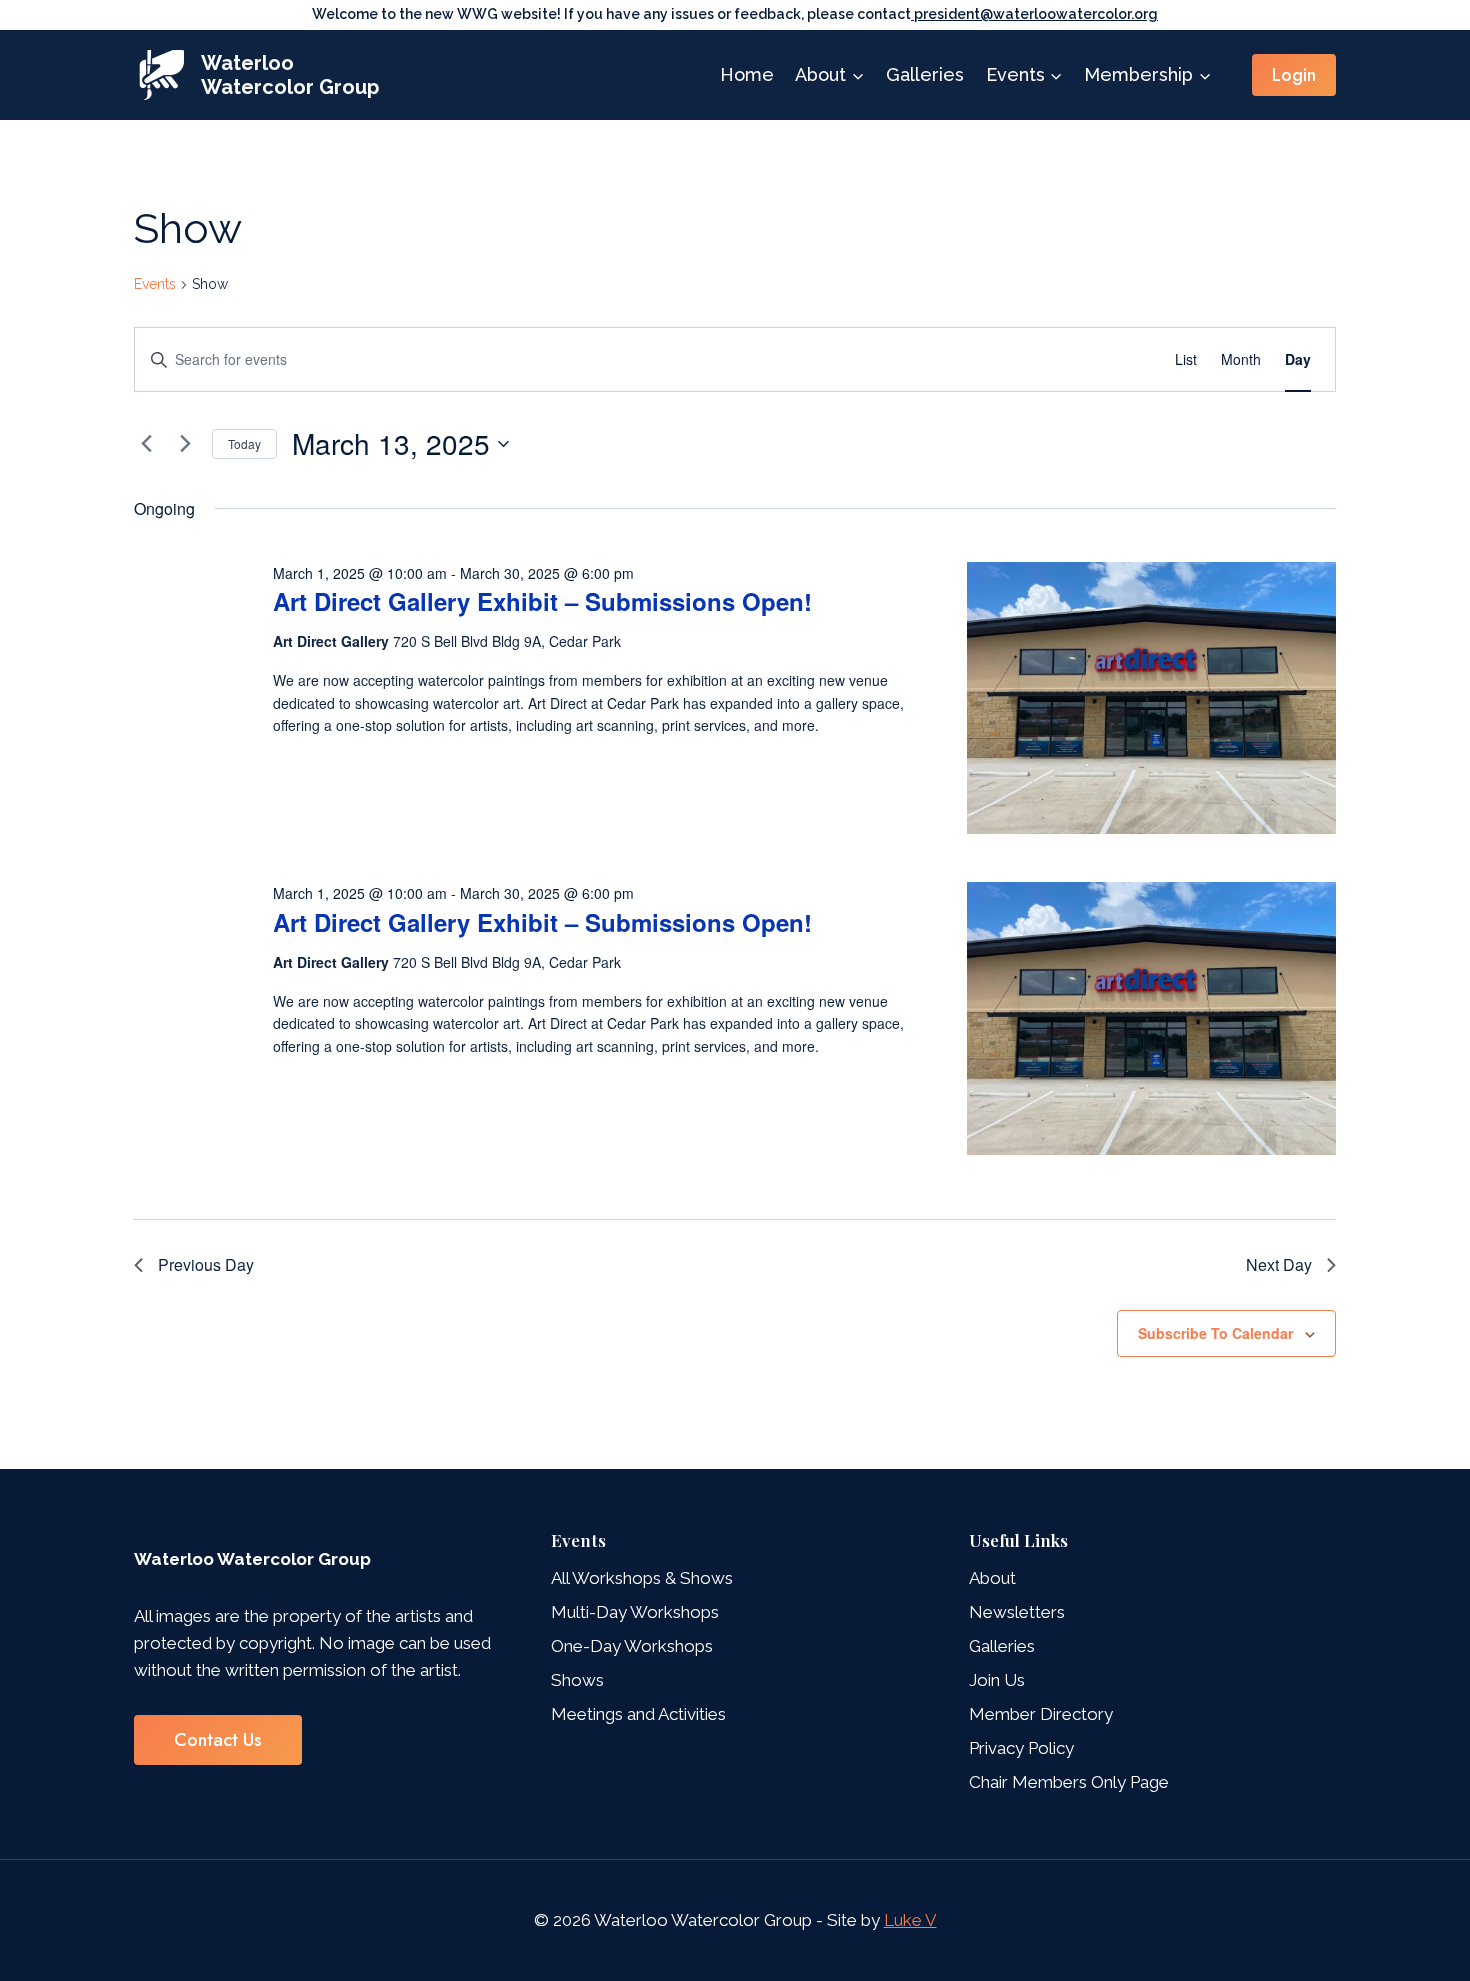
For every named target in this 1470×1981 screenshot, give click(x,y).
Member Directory (1041, 1714)
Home (747, 74)
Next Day (1279, 1264)
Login (1294, 75)
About (992, 1578)
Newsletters (1017, 1612)
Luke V (910, 1920)
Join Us (997, 1680)
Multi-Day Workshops (635, 1612)
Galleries (925, 74)
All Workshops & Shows (642, 1578)
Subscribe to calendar (1215, 1333)
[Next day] (185, 444)
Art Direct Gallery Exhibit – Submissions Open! (542, 601)
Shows (577, 1680)
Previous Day (206, 1264)
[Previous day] (146, 444)
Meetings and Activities (638, 1714)
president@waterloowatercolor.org (1034, 14)
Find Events (1090, 359)
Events (155, 284)
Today (244, 443)
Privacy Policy (1021, 1748)
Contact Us (218, 1740)
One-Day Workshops (632, 1646)
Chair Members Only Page (1069, 1782)
